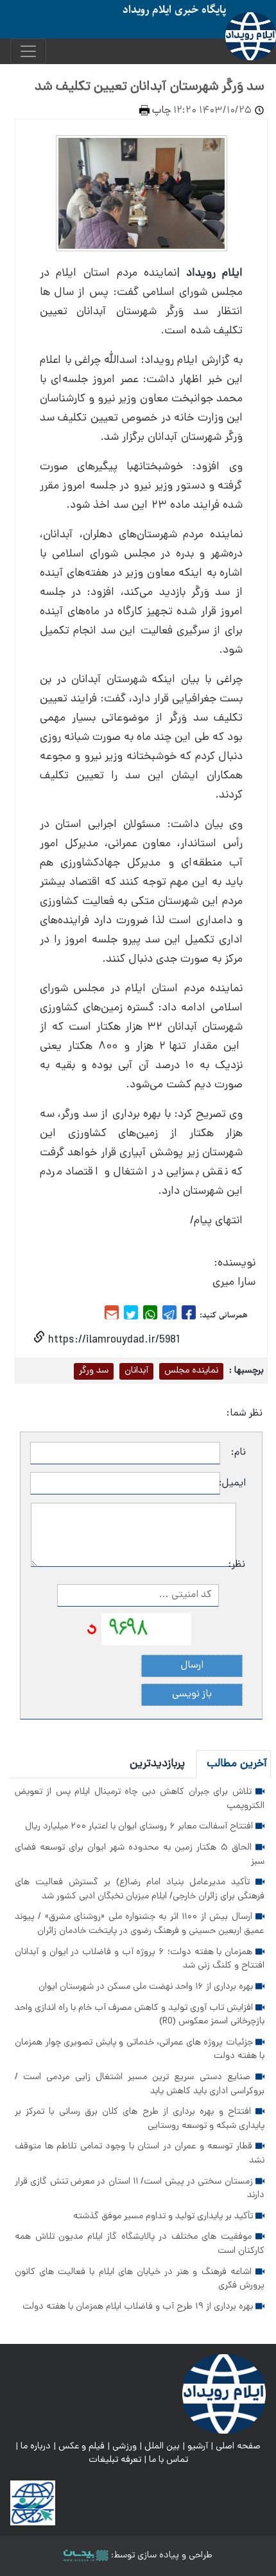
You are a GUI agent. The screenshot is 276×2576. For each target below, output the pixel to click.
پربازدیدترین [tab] (157, 1764)
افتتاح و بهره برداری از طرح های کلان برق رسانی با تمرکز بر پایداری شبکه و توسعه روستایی (140, 2119)
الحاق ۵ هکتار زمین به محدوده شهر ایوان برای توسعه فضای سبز (140, 1855)
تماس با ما (168, 2460)
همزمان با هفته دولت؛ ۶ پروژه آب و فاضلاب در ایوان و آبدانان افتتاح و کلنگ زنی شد (140, 1959)
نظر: (241, 1565)
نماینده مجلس (191, 1371)
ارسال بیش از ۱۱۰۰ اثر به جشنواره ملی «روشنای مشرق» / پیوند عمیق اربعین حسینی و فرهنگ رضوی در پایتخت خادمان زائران (140, 1924)
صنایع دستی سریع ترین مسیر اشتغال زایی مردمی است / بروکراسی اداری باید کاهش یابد (140, 2084)
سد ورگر (94, 1371)
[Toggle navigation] (28, 51)
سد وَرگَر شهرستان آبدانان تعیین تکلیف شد (150, 87)
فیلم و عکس (82, 2446)
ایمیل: (233, 1484)
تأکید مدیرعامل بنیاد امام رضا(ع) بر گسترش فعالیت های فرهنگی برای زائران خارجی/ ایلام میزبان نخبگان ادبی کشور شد (140, 1889)
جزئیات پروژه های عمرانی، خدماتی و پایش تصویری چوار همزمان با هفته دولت (140, 2050)
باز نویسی (192, 1694)
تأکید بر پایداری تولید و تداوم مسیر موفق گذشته (164, 2216)
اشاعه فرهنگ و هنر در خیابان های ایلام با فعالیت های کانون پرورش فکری (140, 2279)
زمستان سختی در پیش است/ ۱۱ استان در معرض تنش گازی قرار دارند (140, 2189)
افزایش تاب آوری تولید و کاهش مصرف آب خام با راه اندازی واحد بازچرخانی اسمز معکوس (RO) (140, 2015)
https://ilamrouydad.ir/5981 (112, 1340)
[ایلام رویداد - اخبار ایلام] (224, 2394)
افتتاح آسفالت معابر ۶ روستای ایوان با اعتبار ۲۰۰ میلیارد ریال (140, 1827)
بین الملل (162, 2446)
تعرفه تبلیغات (115, 2460)
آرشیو (198, 2446)
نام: (238, 1453)
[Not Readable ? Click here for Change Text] (92, 1630)
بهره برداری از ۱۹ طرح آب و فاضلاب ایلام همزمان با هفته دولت (139, 2307)
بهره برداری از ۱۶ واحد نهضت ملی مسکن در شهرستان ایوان (147, 1987)
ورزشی (125, 2446)
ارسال (192, 1666)
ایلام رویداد (214, 273)
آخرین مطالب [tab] (237, 1764)
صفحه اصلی (238, 2446)
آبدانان (136, 1371)
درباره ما (36, 2446)
